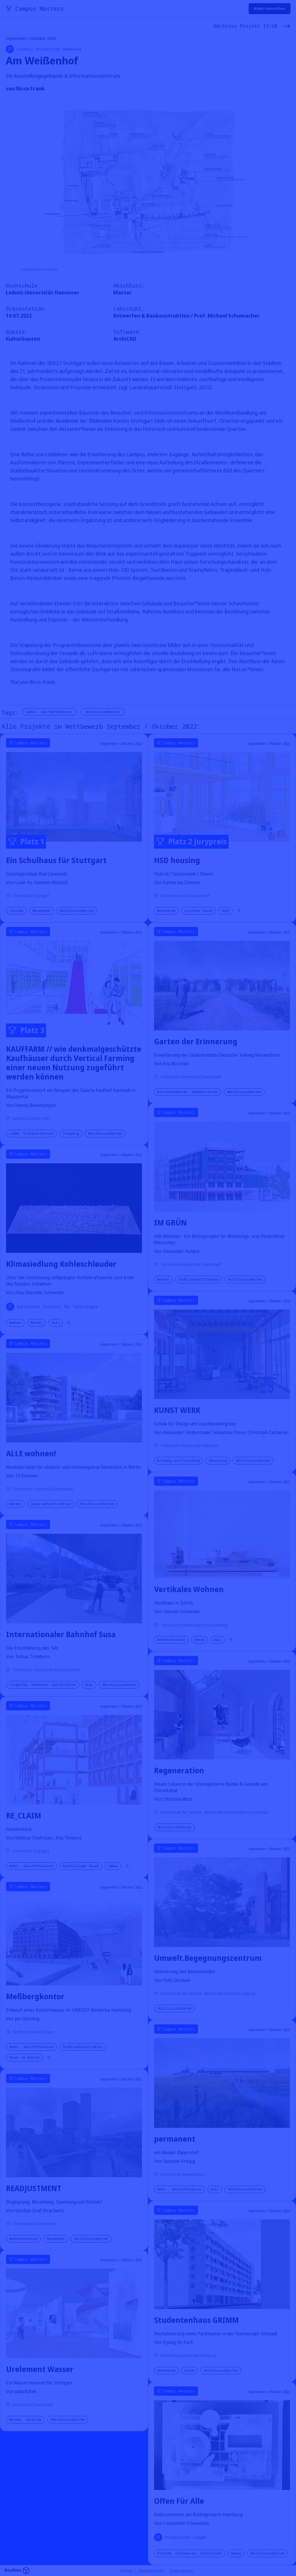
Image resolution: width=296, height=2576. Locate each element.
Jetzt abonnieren (208, 1309)
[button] (264, 1257)
